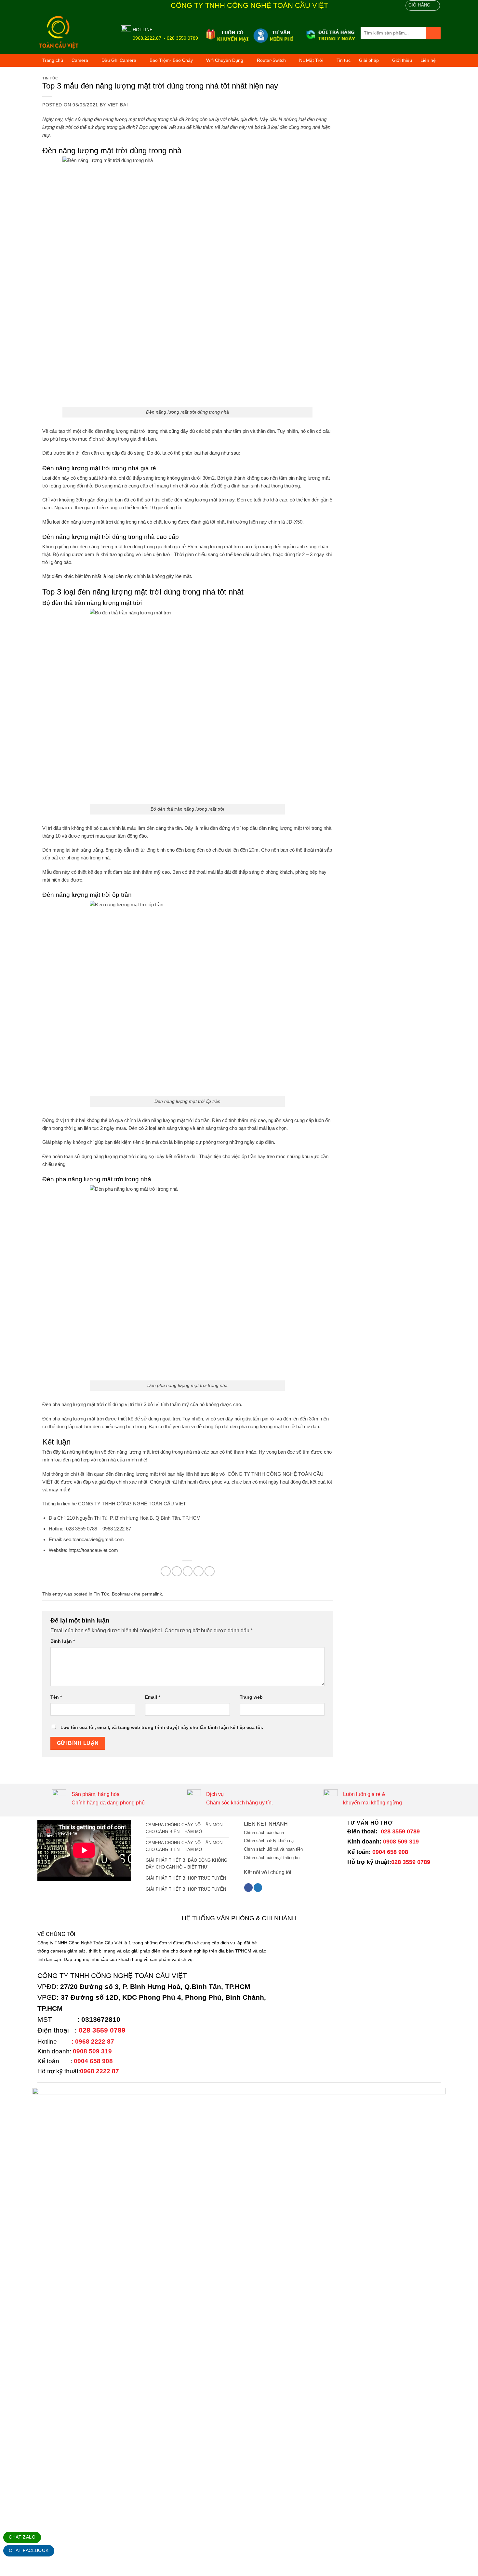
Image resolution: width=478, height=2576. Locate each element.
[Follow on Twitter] (258, 1888)
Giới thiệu (402, 60)
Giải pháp (369, 60)
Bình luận (63, 1641)
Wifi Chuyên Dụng (225, 60)
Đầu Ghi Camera (119, 60)
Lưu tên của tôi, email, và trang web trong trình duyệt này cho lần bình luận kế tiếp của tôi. (162, 1727)
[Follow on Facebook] (248, 1888)
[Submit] (433, 33)
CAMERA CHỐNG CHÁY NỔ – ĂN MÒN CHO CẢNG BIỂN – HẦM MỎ (184, 1828)
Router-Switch (271, 60)
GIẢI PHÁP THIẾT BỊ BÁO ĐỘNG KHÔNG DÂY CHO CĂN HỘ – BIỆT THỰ (186, 1864)
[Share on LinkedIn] (210, 1571)
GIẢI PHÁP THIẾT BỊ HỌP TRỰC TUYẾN (186, 1878)
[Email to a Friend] (188, 1571)
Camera (80, 60)
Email (153, 1697)
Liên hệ (428, 60)
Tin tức (344, 60)
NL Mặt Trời (311, 60)
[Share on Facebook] (166, 1571)
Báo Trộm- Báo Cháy (171, 60)
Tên (56, 1697)
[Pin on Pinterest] (199, 1571)
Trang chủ (53, 60)
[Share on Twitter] (177, 1571)
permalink (152, 1594)
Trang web (251, 1697)
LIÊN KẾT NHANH (266, 1824)
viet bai (118, 105)
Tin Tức (50, 78)
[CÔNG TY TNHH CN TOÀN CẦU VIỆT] (74, 33)
